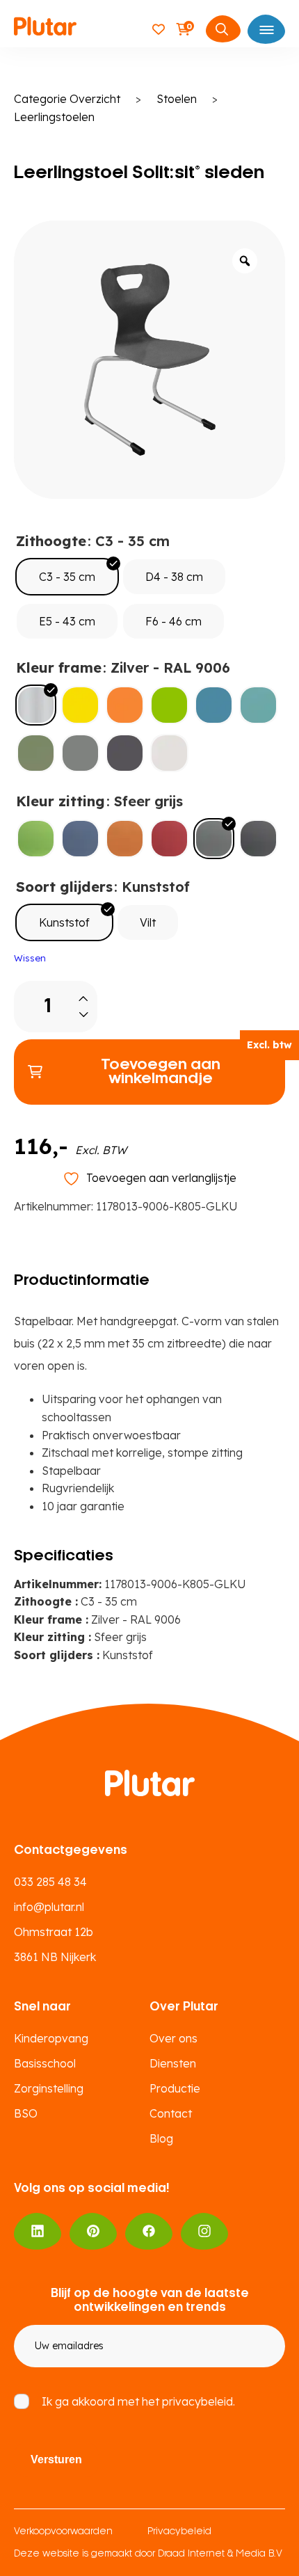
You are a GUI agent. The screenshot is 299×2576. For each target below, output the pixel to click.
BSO (26, 2113)
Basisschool (45, 2063)
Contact (171, 2113)
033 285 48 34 (50, 1882)
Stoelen (177, 99)
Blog (161, 2138)
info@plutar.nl (49, 1907)
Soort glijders (64, 887)
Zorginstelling (49, 2088)
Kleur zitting (60, 801)
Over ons (173, 2038)
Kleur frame (59, 667)
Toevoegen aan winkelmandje (161, 1072)
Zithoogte (51, 541)
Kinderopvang (51, 2038)
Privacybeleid (179, 2532)
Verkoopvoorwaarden (63, 2532)
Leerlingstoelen (54, 117)
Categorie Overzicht (67, 99)
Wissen (30, 958)
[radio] (67, 577)
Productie (175, 2088)
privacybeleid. (199, 2401)
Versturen (56, 2459)
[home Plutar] (45, 29)
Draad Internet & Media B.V (220, 2554)
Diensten (173, 2063)
